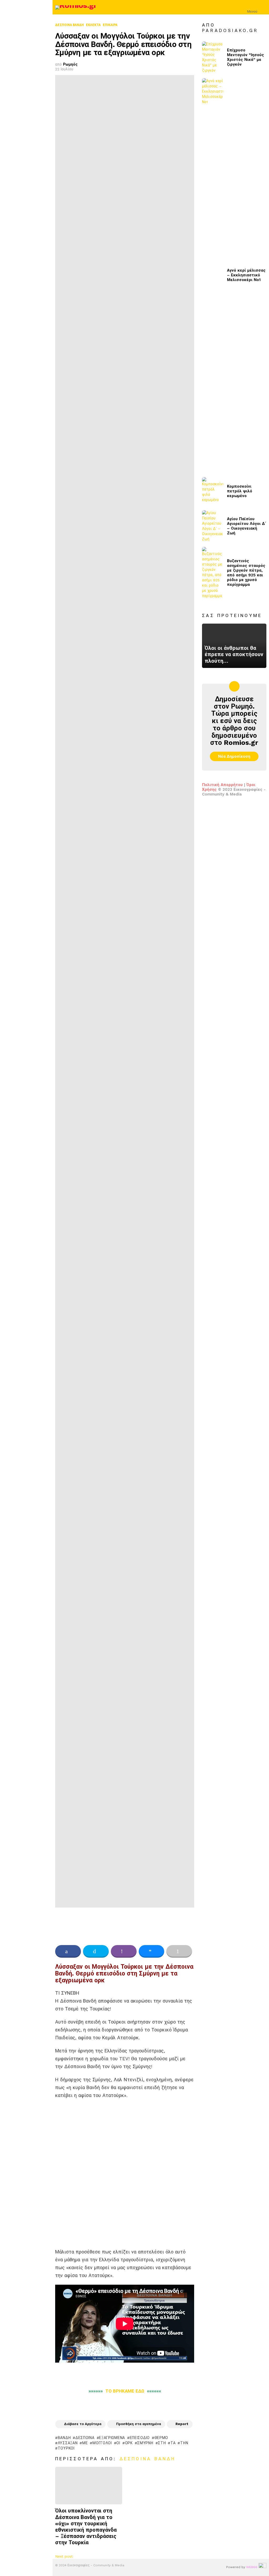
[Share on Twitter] (96, 1951)
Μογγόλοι (102, 2443)
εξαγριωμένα (112, 2438)
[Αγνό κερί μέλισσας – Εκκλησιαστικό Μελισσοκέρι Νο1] (213, 275)
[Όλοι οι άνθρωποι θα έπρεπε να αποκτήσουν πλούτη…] (234, 646)
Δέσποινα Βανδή (148, 2459)
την (184, 2443)
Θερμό (161, 2438)
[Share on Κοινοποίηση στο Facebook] (68, 1951)
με (85, 2443)
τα (173, 2443)
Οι (118, 2443)
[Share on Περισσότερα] (179, 1951)
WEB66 (252, 2567)
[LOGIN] (263, 7)
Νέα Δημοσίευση (234, 756)
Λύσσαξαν (68, 2443)
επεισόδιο (140, 2438)
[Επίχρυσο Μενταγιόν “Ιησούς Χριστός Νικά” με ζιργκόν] (213, 57)
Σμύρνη (145, 2443)
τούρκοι (66, 2448)
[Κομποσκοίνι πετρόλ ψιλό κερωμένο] (213, 491)
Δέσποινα (85, 2438)
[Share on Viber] (124, 1951)
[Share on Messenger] (152, 1951)
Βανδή (64, 2438)
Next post (64, 2556)
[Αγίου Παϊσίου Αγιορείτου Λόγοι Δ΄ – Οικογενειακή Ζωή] (213, 526)
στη (162, 2443)
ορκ (129, 2443)
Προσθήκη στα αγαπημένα (139, 2424)
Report (182, 2424)
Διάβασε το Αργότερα (83, 2424)
